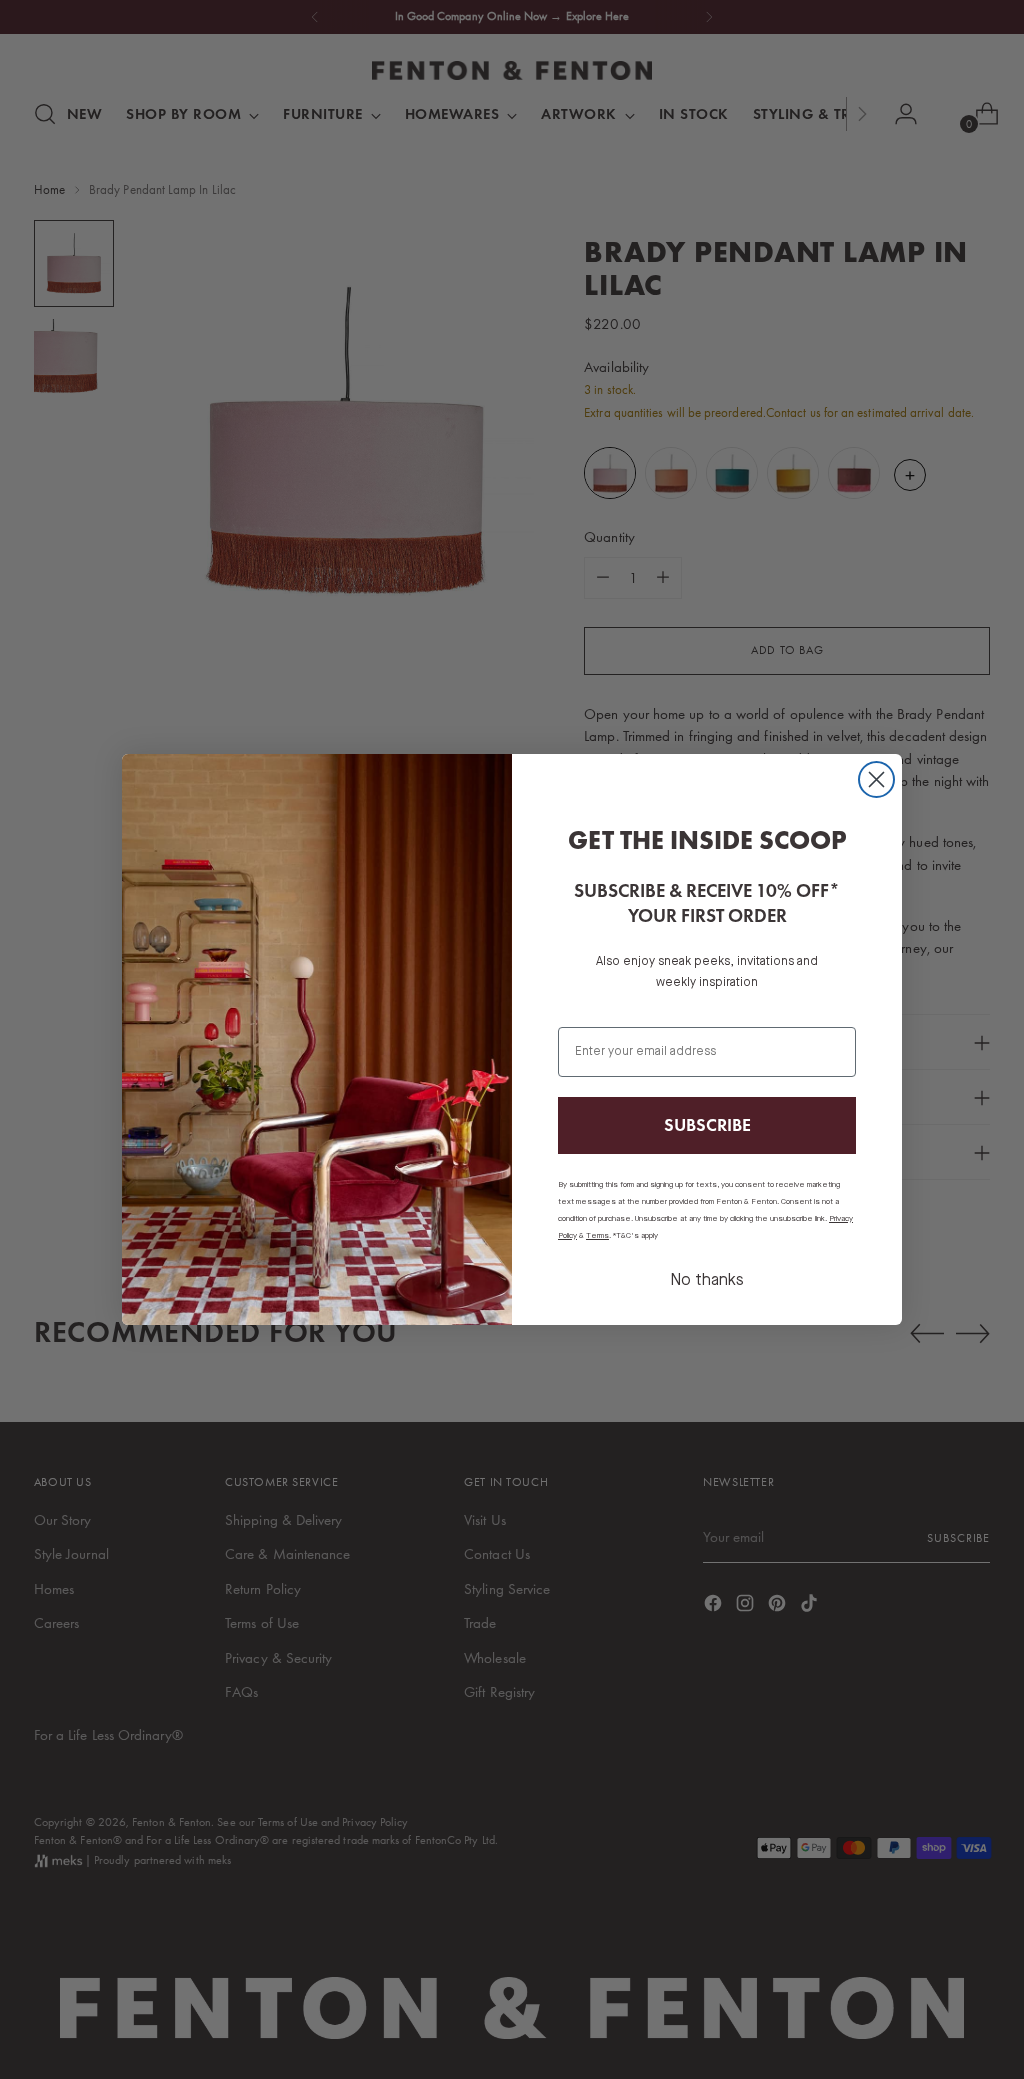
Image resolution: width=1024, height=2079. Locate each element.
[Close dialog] (876, 779)
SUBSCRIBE (707, 1124)
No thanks (707, 1281)
